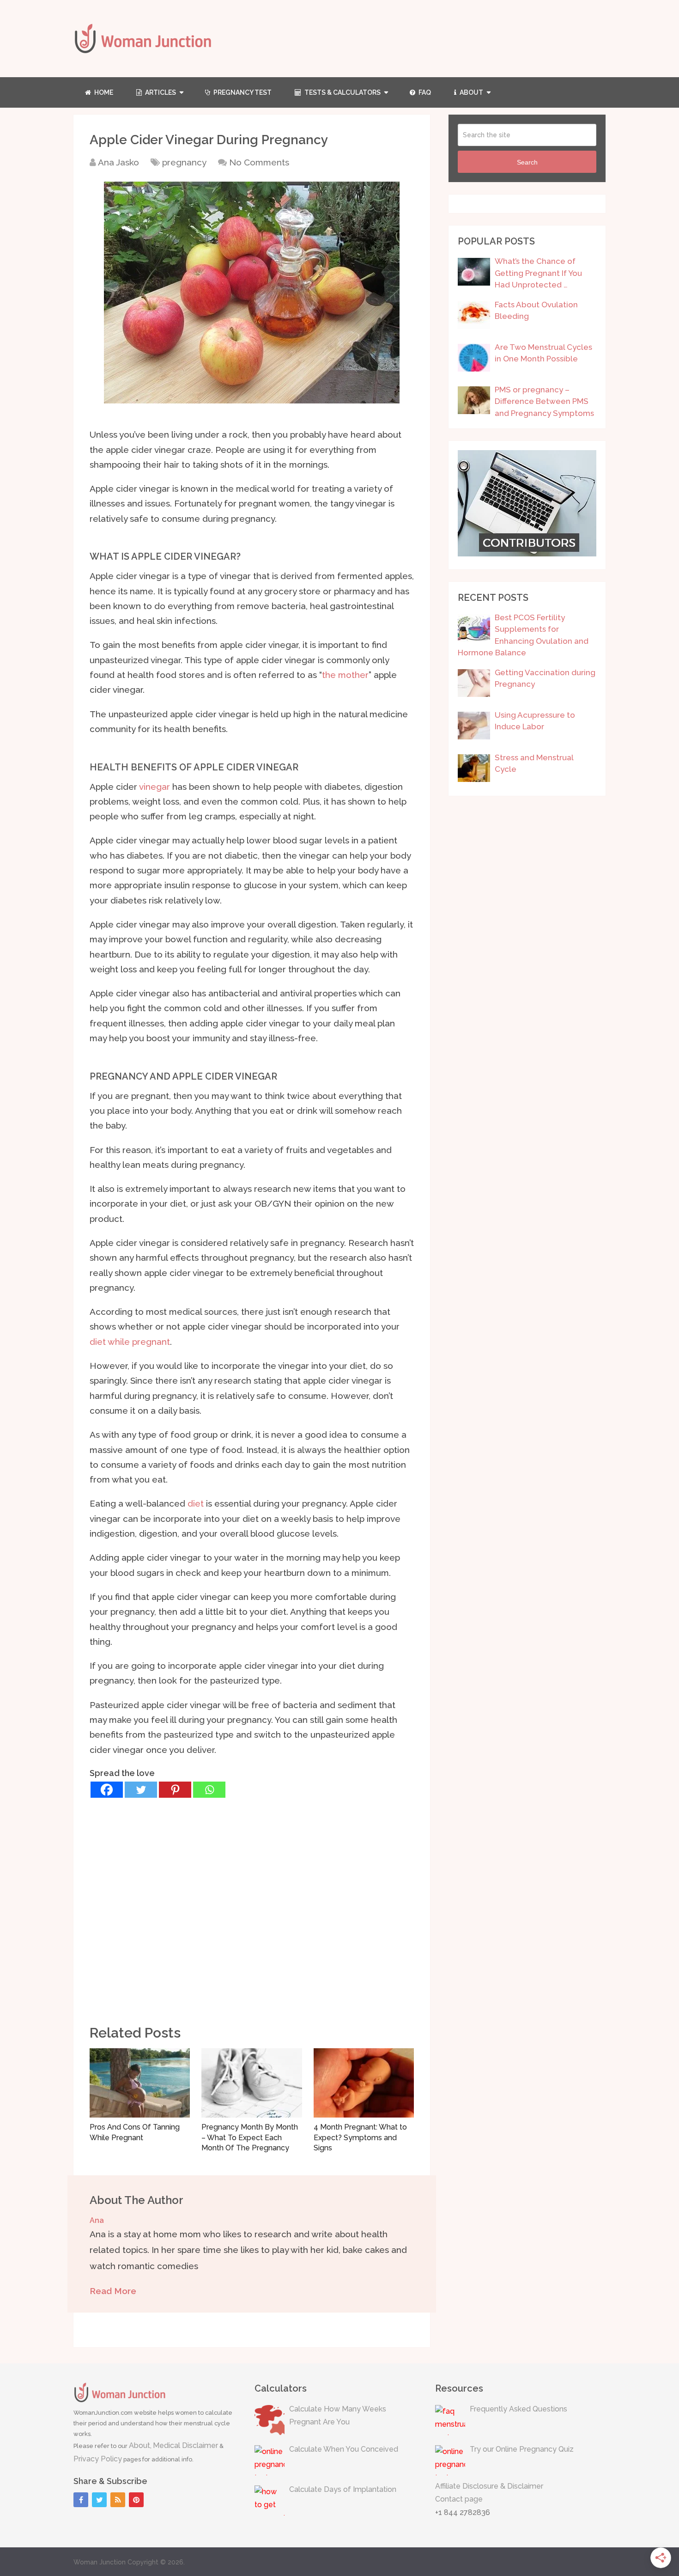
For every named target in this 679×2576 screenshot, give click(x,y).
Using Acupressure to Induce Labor (535, 721)
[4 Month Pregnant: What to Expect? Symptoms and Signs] (364, 2083)
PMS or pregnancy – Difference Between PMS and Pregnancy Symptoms (544, 401)
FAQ (424, 92)
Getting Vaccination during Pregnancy (545, 678)
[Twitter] (141, 1790)
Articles (160, 92)
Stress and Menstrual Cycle (534, 763)
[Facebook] (107, 1790)
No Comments (259, 162)
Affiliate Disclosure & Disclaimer (489, 2486)
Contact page (459, 2499)
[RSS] (118, 2500)
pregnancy (184, 162)
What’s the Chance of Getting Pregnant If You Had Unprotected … (538, 273)
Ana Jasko (118, 162)
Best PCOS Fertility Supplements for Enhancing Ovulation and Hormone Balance (523, 635)
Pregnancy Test (242, 92)
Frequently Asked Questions (518, 2409)
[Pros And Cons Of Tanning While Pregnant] (140, 2083)
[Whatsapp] (209, 1790)
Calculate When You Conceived (344, 2449)
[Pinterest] (175, 1790)
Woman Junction (100, 2562)
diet (196, 1503)
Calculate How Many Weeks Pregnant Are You (338, 2416)
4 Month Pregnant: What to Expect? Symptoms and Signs (360, 2137)
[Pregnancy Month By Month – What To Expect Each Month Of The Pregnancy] (252, 2083)
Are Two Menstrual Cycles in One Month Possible (543, 353)
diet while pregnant (130, 1342)
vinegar (155, 787)
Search (527, 162)
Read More (113, 2291)
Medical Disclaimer (185, 2445)
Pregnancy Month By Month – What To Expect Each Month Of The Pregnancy (250, 2137)
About (471, 92)
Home (103, 92)
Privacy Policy (98, 2459)
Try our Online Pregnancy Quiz (522, 2449)
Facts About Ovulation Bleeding (536, 311)
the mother (345, 675)
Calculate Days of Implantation (343, 2489)
